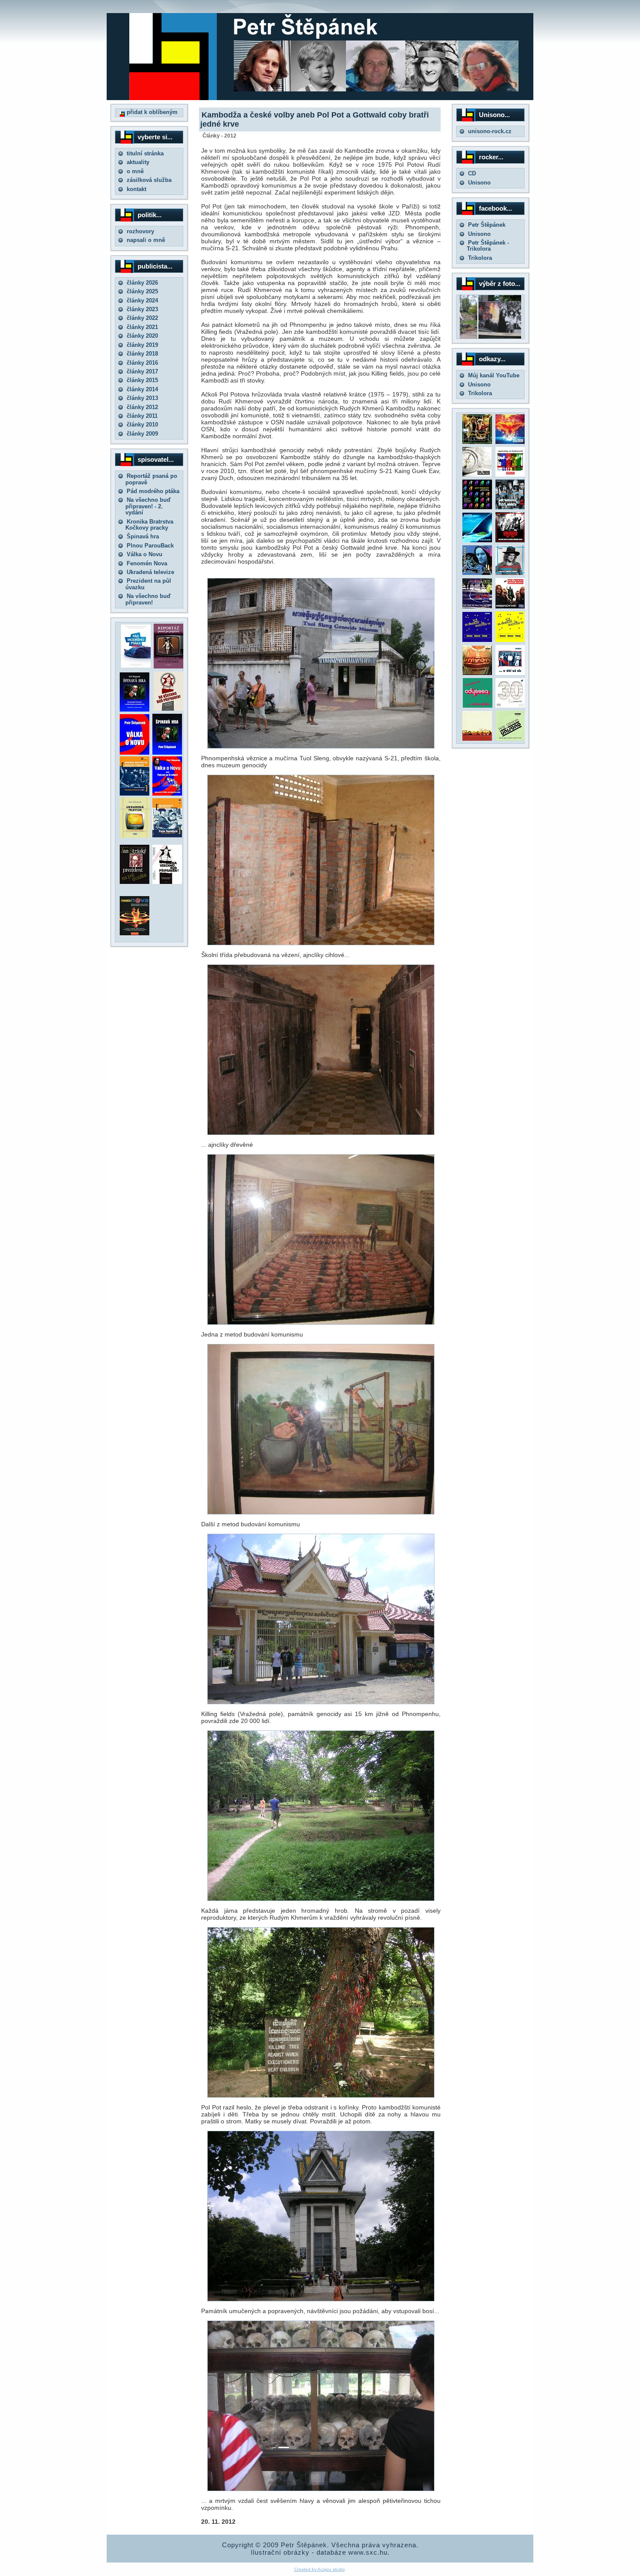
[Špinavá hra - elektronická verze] (167, 753)
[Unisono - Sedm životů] (510, 442)
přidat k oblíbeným (151, 112)
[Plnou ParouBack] (167, 835)
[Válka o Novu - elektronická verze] (135, 753)
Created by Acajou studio (320, 2569)
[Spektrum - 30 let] (477, 739)
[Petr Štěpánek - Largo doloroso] (477, 573)
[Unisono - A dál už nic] (510, 673)
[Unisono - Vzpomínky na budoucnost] (510, 475)
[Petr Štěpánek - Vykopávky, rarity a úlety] (510, 573)
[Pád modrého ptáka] (136, 666)
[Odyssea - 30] (510, 706)
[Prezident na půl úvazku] (135, 882)
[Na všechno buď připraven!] (167, 882)
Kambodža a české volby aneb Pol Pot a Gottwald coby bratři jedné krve (315, 119)
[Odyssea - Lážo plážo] (477, 706)
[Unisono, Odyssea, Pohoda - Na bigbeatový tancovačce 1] (477, 640)
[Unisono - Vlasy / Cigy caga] (510, 739)
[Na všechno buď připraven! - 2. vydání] (168, 709)
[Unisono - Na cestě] (477, 606)
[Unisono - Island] (477, 540)
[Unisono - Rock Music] (477, 673)
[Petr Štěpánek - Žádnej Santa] (477, 442)
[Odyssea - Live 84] (510, 507)
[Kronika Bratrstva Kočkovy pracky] (135, 794)
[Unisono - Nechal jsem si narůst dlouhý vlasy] (510, 540)
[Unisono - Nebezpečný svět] (510, 606)
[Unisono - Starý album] (477, 475)
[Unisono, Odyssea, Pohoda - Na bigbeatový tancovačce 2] (510, 640)
